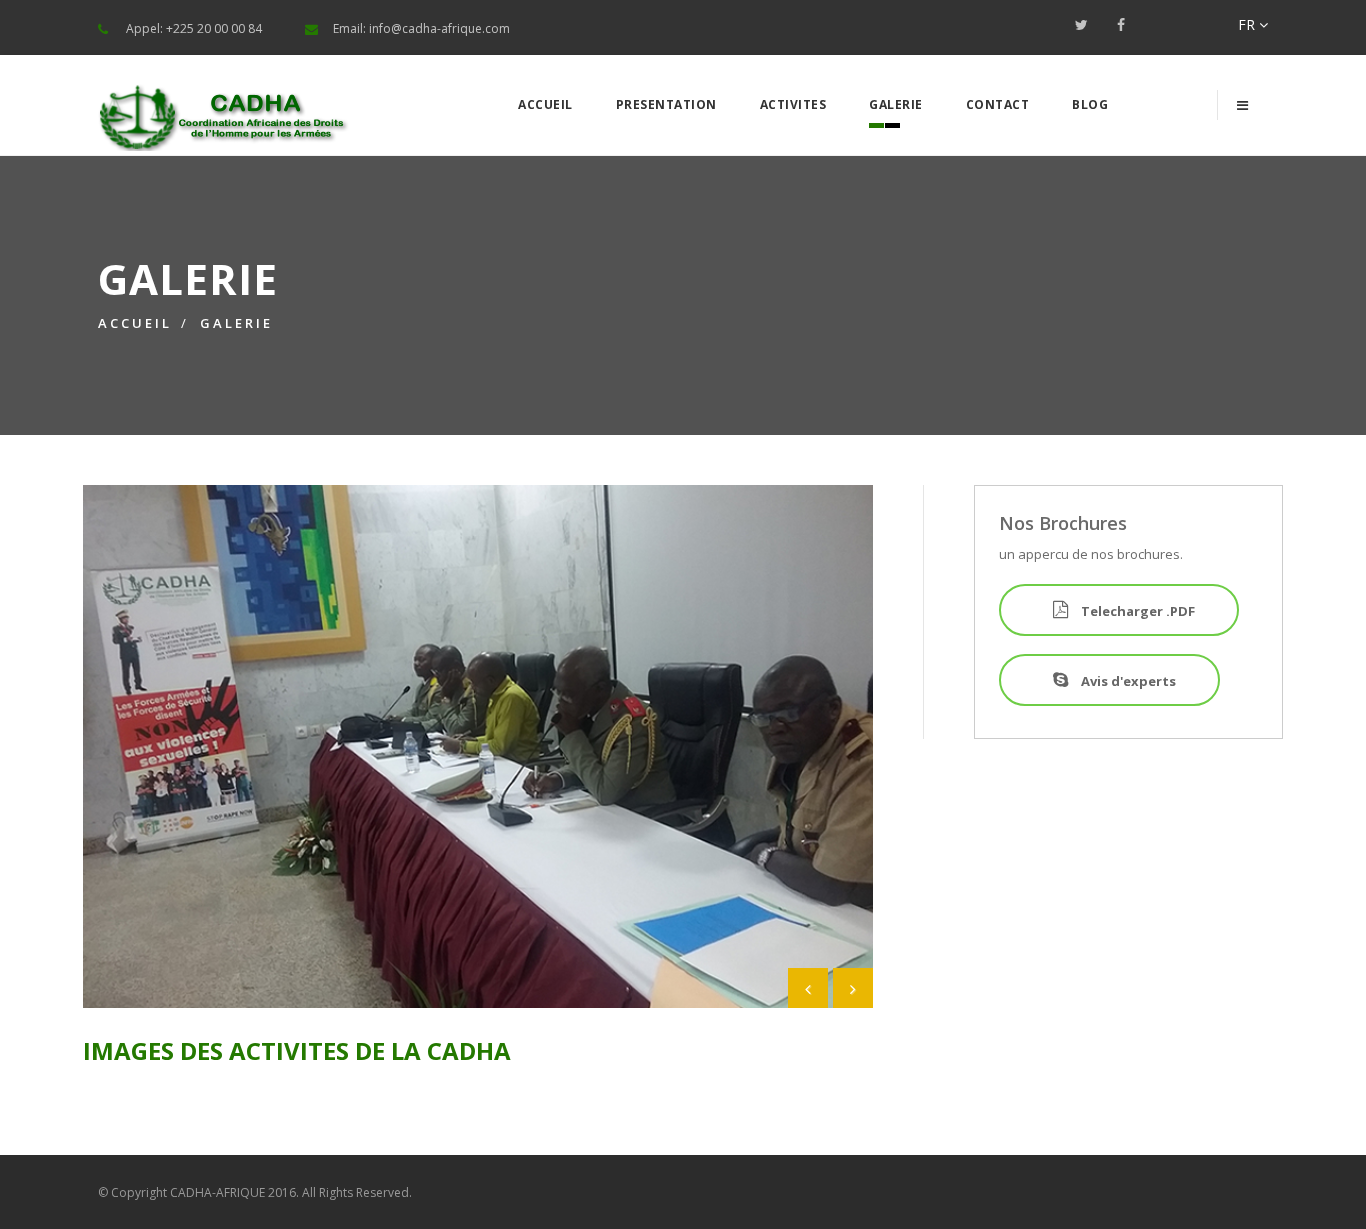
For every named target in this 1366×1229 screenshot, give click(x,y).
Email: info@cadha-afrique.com (421, 28)
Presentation (666, 104)
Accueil (545, 104)
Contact (998, 104)
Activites (793, 104)
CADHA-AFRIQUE (217, 1192)
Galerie (896, 104)
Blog (1090, 104)
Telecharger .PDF (1136, 611)
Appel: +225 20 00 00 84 (194, 28)
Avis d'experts (1127, 681)
